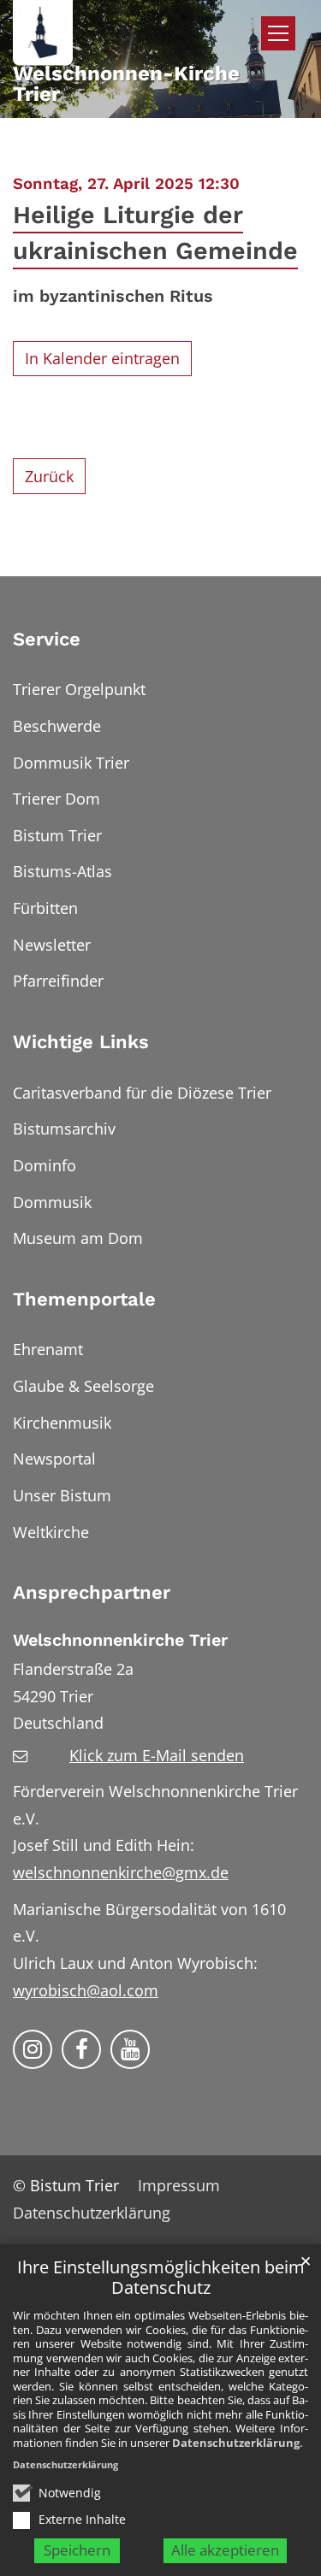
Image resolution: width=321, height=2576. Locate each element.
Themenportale (84, 1299)
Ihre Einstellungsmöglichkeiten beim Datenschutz (161, 2278)
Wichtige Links (81, 1042)
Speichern (77, 2550)
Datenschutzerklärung (236, 2443)
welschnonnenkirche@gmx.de (121, 1872)
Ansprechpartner (92, 1592)
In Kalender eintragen (102, 358)
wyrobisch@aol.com (86, 1990)
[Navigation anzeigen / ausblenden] (278, 33)
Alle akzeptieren (225, 2550)
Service (47, 639)
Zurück (49, 476)
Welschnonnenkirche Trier (120, 1640)
